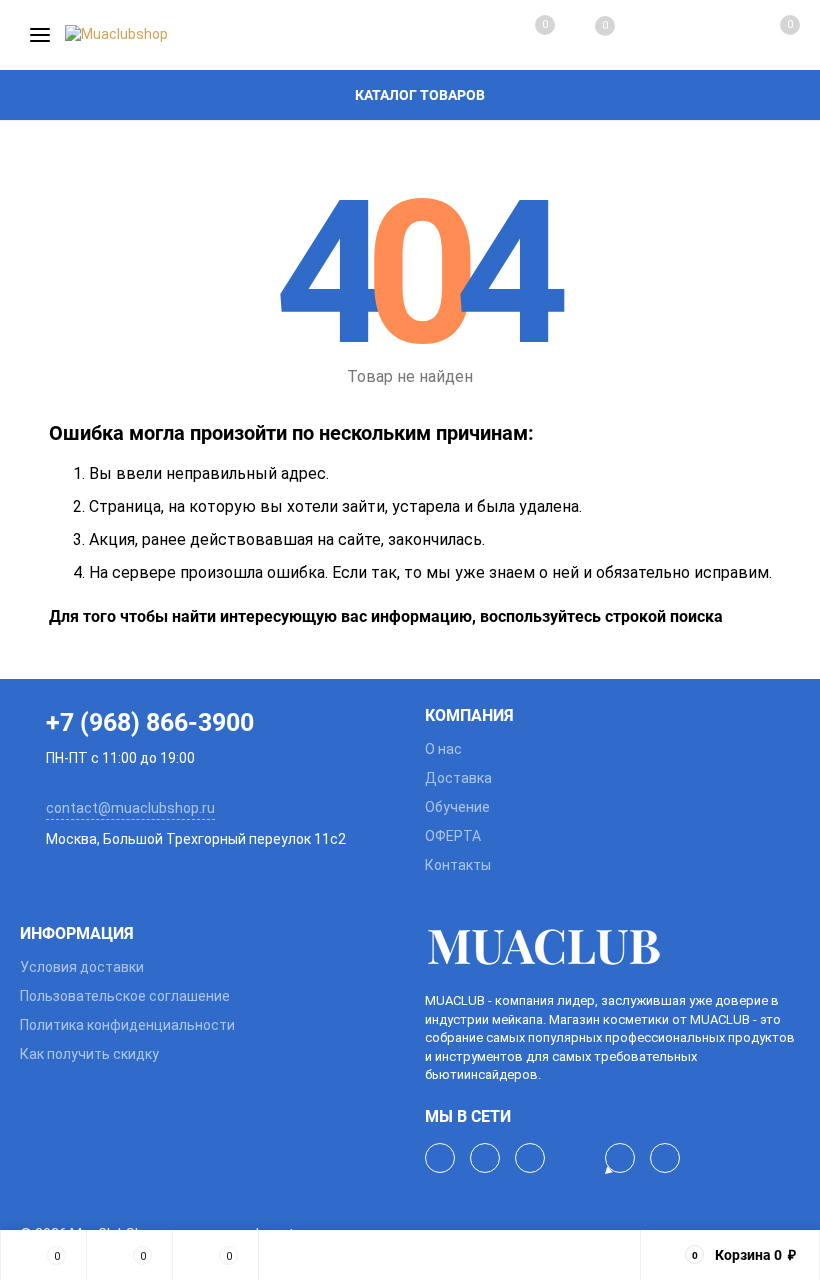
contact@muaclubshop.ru (130, 808)
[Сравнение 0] (525, 35)
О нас (443, 749)
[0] (768, 35)
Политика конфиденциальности (127, 1025)
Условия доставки (82, 967)
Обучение (457, 807)
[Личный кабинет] (706, 35)
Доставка (458, 778)
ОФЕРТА (453, 836)
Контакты (458, 865)
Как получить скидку (89, 1054)
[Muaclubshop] (612, 947)
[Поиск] (646, 35)
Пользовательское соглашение (125, 996)
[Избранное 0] (585, 35)
